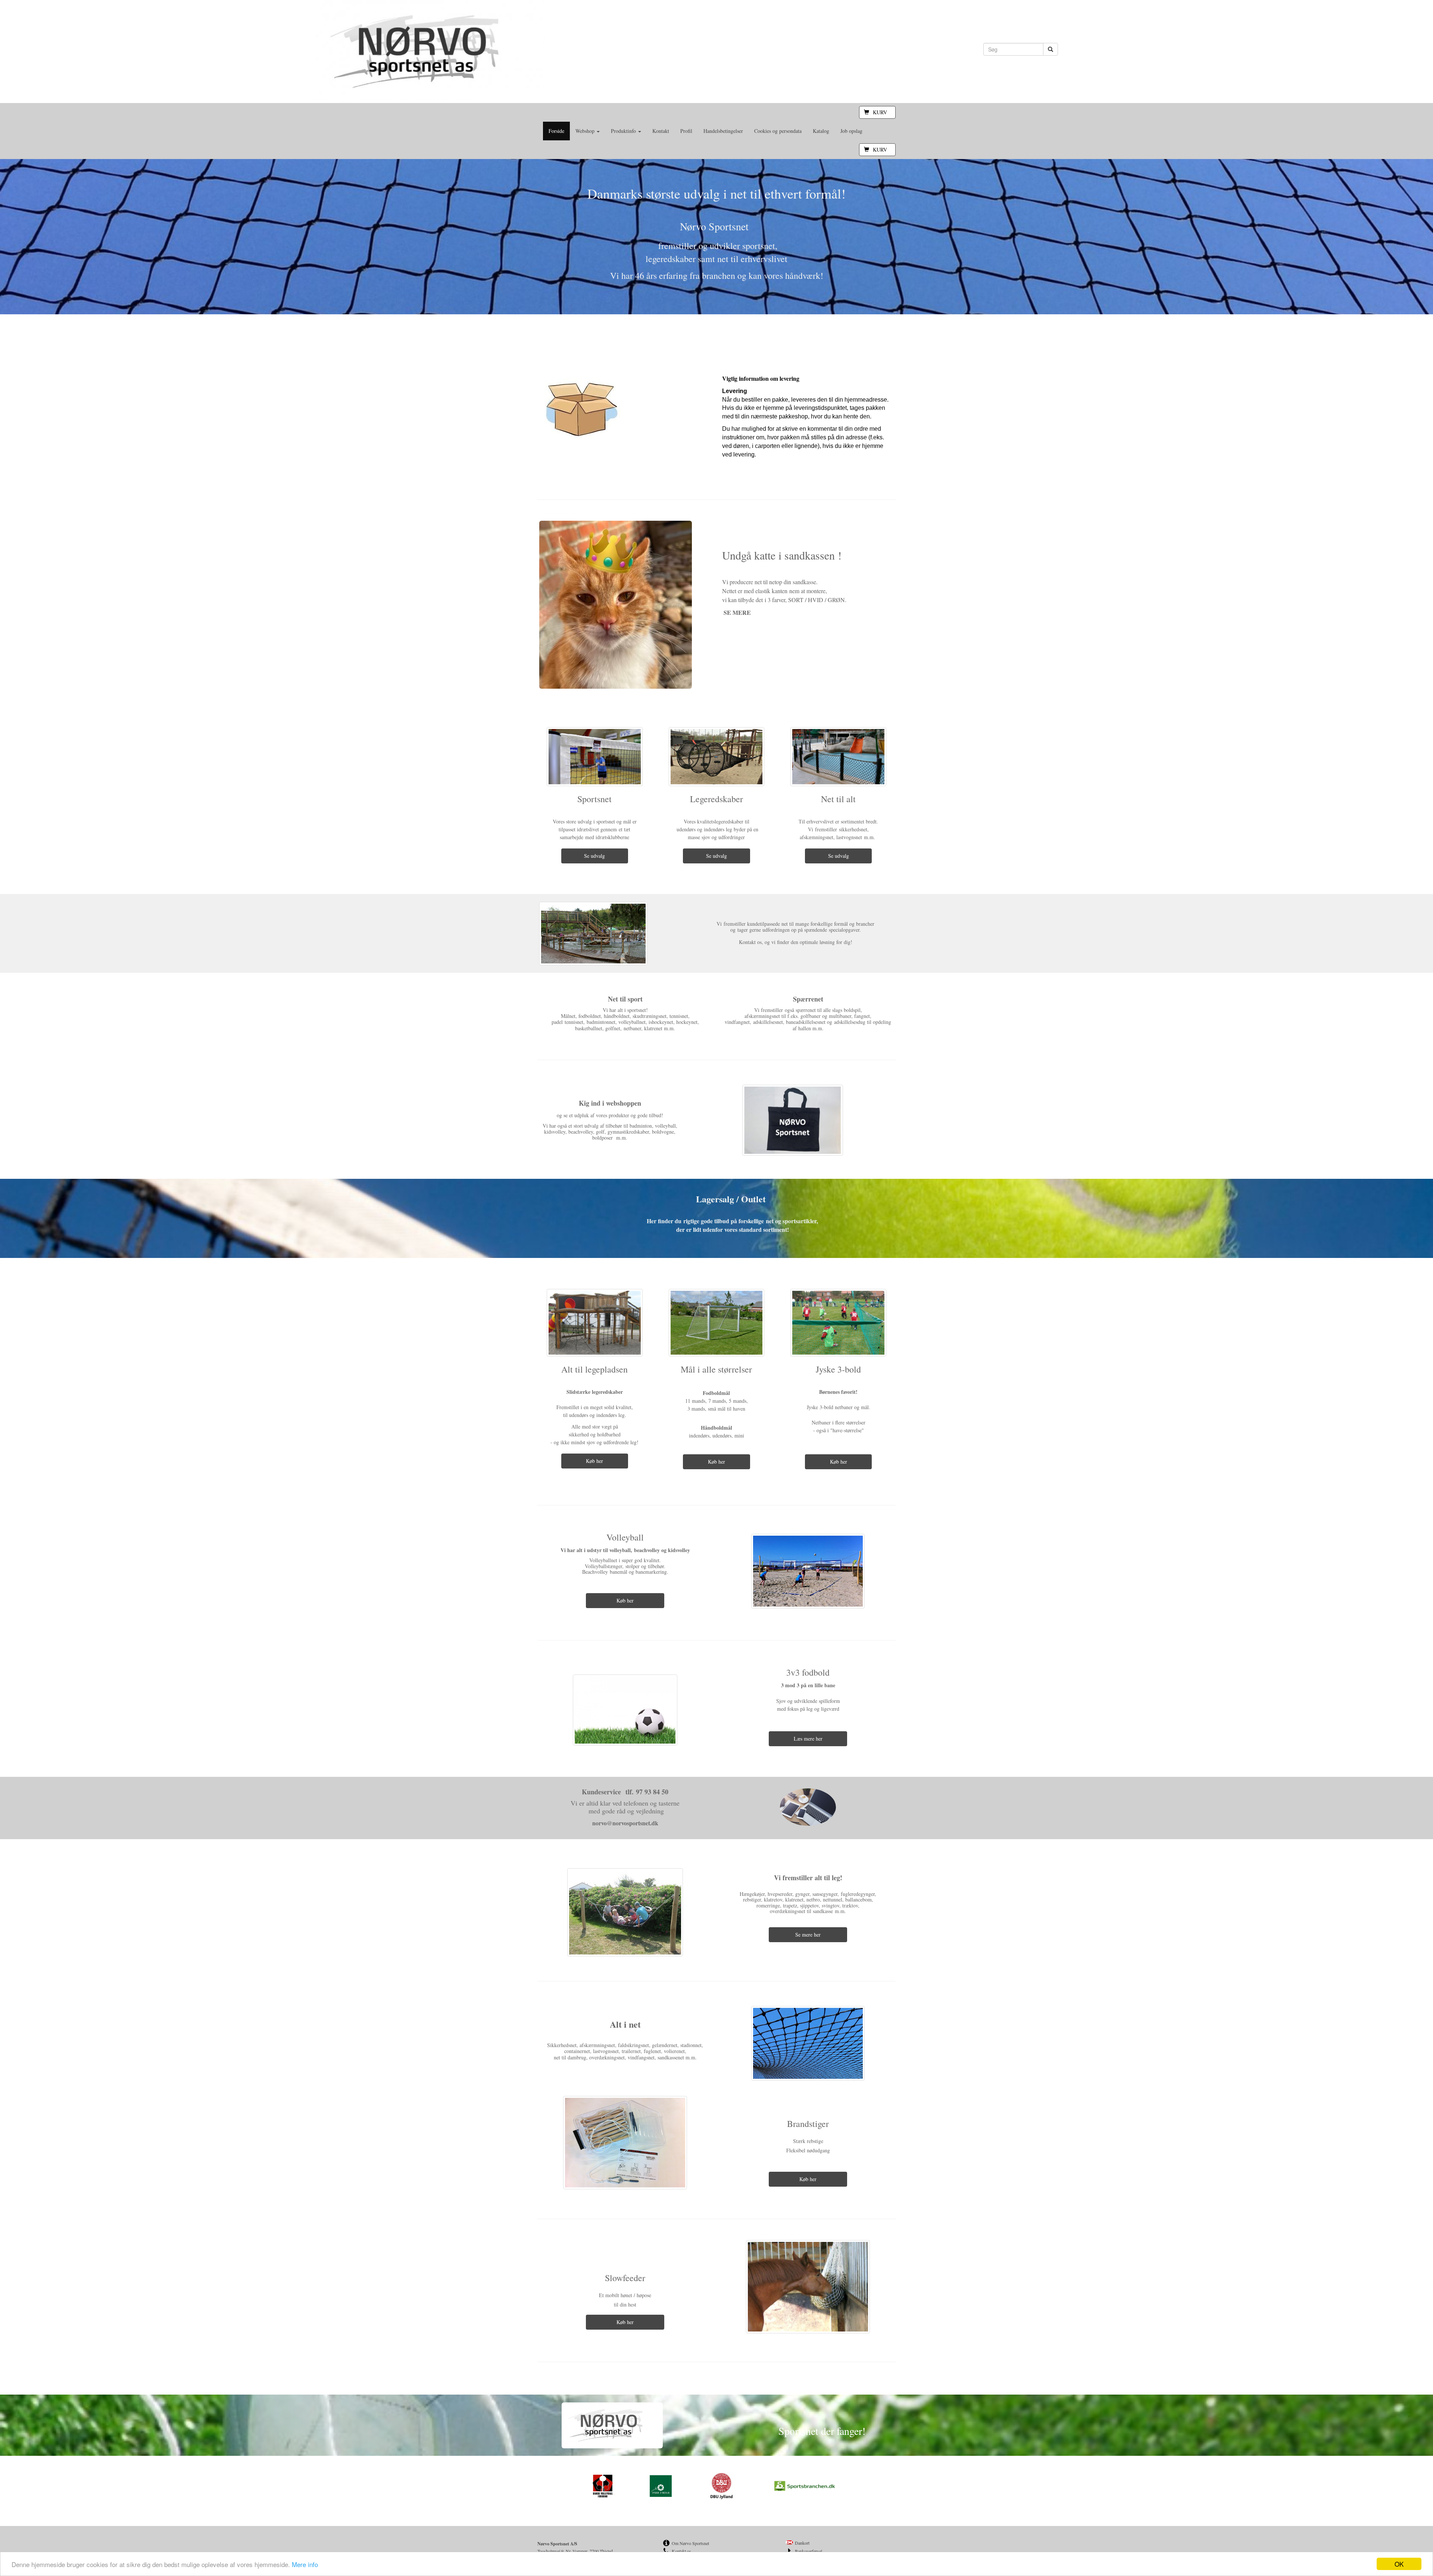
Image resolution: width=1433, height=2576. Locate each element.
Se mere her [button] (808, 1935)
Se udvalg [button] (594, 856)
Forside (556, 131)
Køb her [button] (594, 1461)
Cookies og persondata (778, 131)
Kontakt (661, 131)
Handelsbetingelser (723, 131)
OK (1399, 2564)
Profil (686, 131)
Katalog (821, 131)
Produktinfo (624, 131)
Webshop (586, 131)
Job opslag (851, 131)
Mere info (305, 2564)
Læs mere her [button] (808, 1739)
